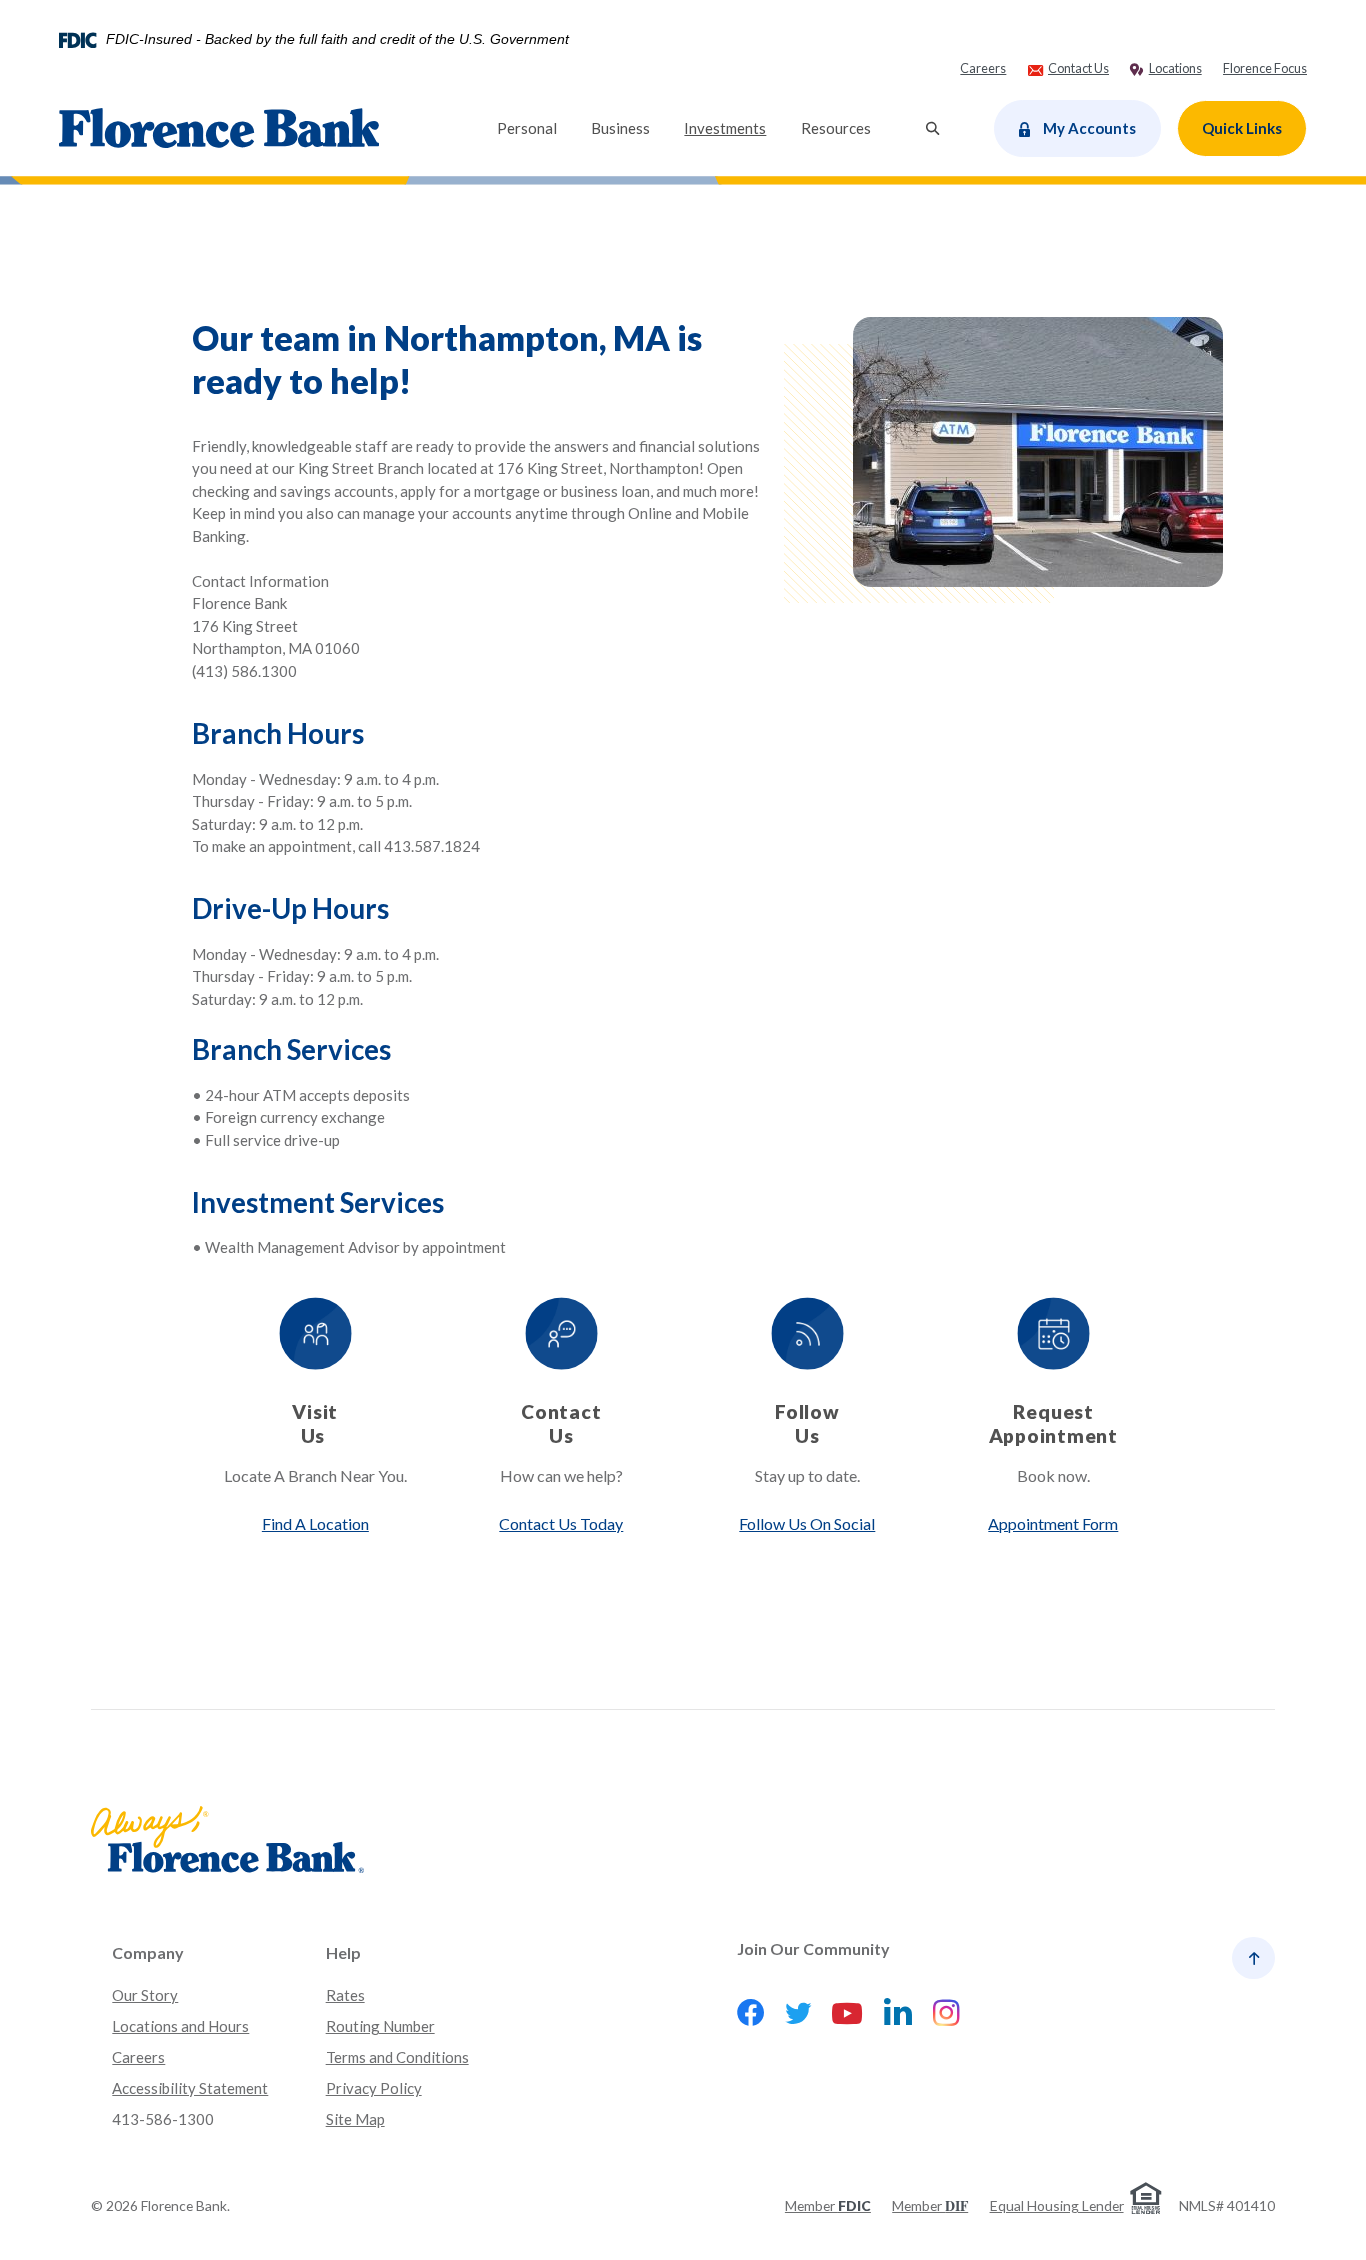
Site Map (355, 2119)
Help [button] (343, 1952)
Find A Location (315, 1523)
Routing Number (380, 2026)
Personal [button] (527, 128)
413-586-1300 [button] (163, 2119)
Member (828, 2205)
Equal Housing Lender (1057, 2205)
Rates (345, 1995)
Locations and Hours (180, 2026)
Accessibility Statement (190, 2088)
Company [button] (148, 1952)
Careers (138, 2057)
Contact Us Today (561, 1523)
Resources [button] (836, 128)
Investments (733, 127)
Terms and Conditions (397, 2057)
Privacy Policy (374, 2088)
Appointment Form (1053, 1523)
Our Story (145, 1995)
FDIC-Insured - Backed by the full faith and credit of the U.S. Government (337, 40)
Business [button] (620, 128)
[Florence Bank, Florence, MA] (219, 128)
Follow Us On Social (807, 1523)
